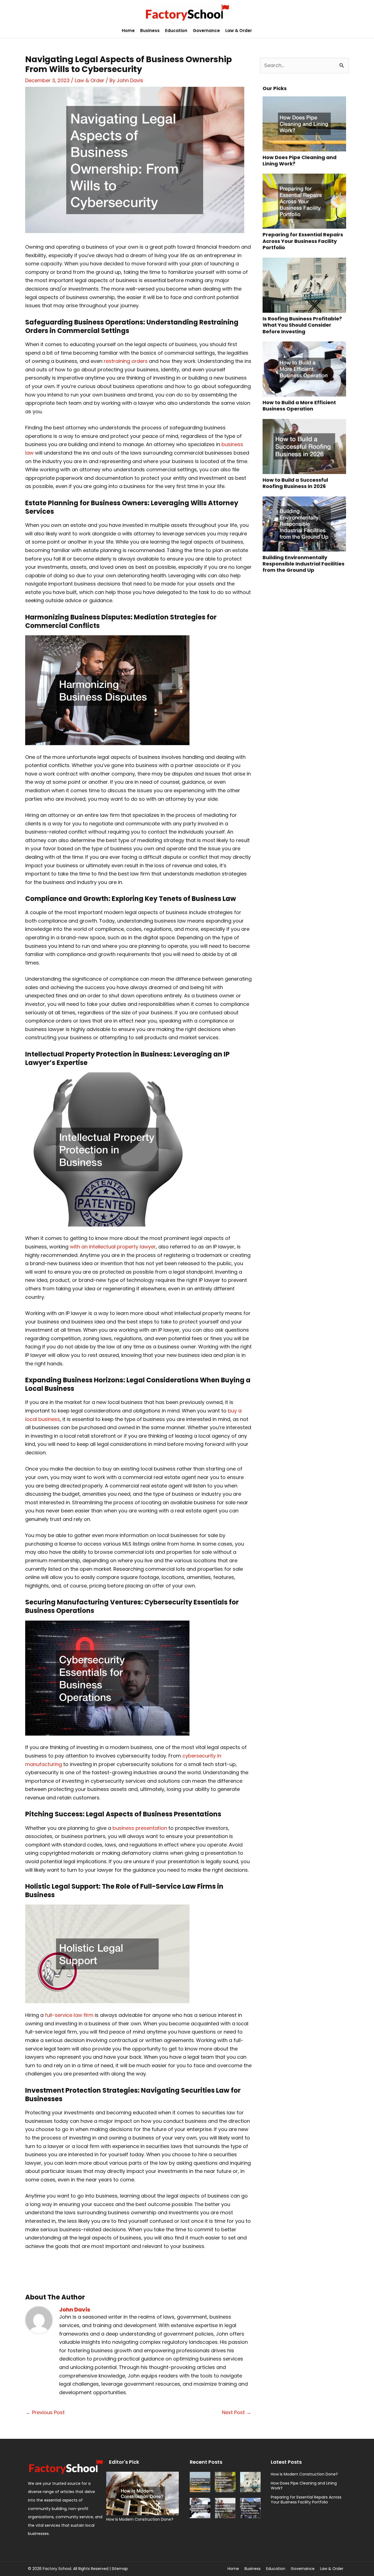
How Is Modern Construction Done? (140, 2519)
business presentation (140, 1828)
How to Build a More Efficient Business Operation (299, 406)
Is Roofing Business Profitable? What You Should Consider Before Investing (302, 325)
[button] (367, 31)
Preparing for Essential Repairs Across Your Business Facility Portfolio (303, 241)
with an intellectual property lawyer (113, 1247)
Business (150, 31)
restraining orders (126, 361)
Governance (206, 31)
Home (128, 31)
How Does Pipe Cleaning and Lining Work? (300, 160)
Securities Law (205, 2090)
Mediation (151, 617)
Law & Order (239, 31)
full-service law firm (69, 2015)
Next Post (237, 2412)
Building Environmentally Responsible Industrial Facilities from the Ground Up (303, 564)
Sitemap (120, 2569)
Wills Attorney (214, 503)
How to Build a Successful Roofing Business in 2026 (295, 483)
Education (176, 31)
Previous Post (45, 2412)
